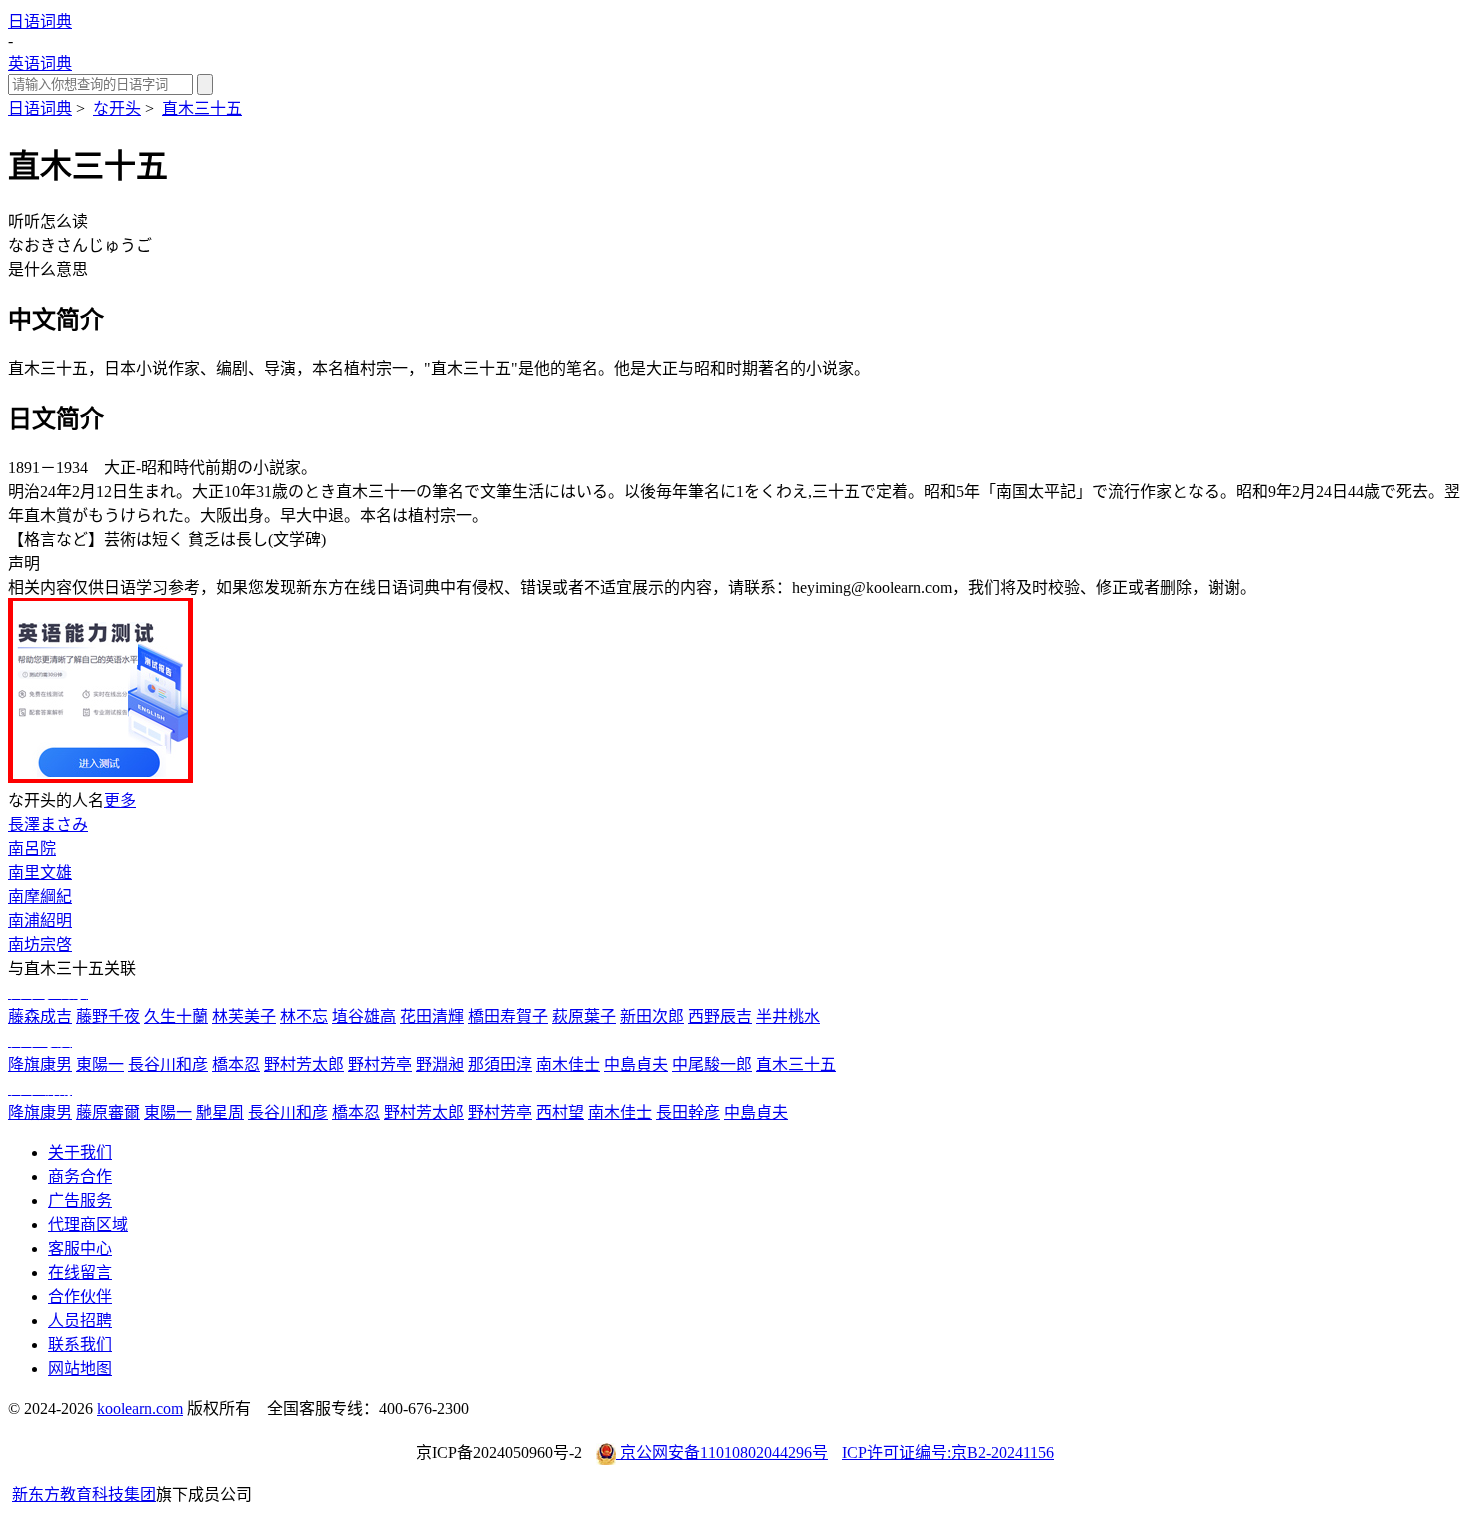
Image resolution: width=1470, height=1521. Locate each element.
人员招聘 (80, 1320)
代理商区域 (88, 1224)
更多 (120, 800)
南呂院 (32, 848)
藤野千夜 (108, 1016)
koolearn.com (140, 1408)
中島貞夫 (636, 1064)
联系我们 (80, 1344)
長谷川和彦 (168, 1064)
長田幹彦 (688, 1112)
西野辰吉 (720, 1016)
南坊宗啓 (40, 944)
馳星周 (220, 1112)
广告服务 (80, 1200)
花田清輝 (432, 1016)
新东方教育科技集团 (84, 1494)
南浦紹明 (40, 920)
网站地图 (80, 1368)
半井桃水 (788, 1016)
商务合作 (80, 1176)
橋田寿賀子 (508, 1016)
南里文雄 (40, 872)
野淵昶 (440, 1064)
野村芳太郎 (304, 1064)
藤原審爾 (108, 1112)
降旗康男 (40, 1064)
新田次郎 (652, 1016)
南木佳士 (568, 1064)
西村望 (560, 1112)
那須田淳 (500, 1064)
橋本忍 (236, 1064)
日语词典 (40, 21)
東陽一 (100, 1064)
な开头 (117, 108)
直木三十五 (202, 108)
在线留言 (80, 1272)
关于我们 (80, 1152)
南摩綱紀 (40, 896)
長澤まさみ (48, 824)
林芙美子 (244, 1016)
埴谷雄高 (364, 1016)
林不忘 (304, 1016)
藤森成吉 (40, 1016)
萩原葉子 (584, 1016)
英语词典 (40, 63)
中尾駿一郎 (712, 1064)
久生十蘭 (176, 1016)
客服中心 (80, 1248)
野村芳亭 (380, 1064)
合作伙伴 (80, 1296)
